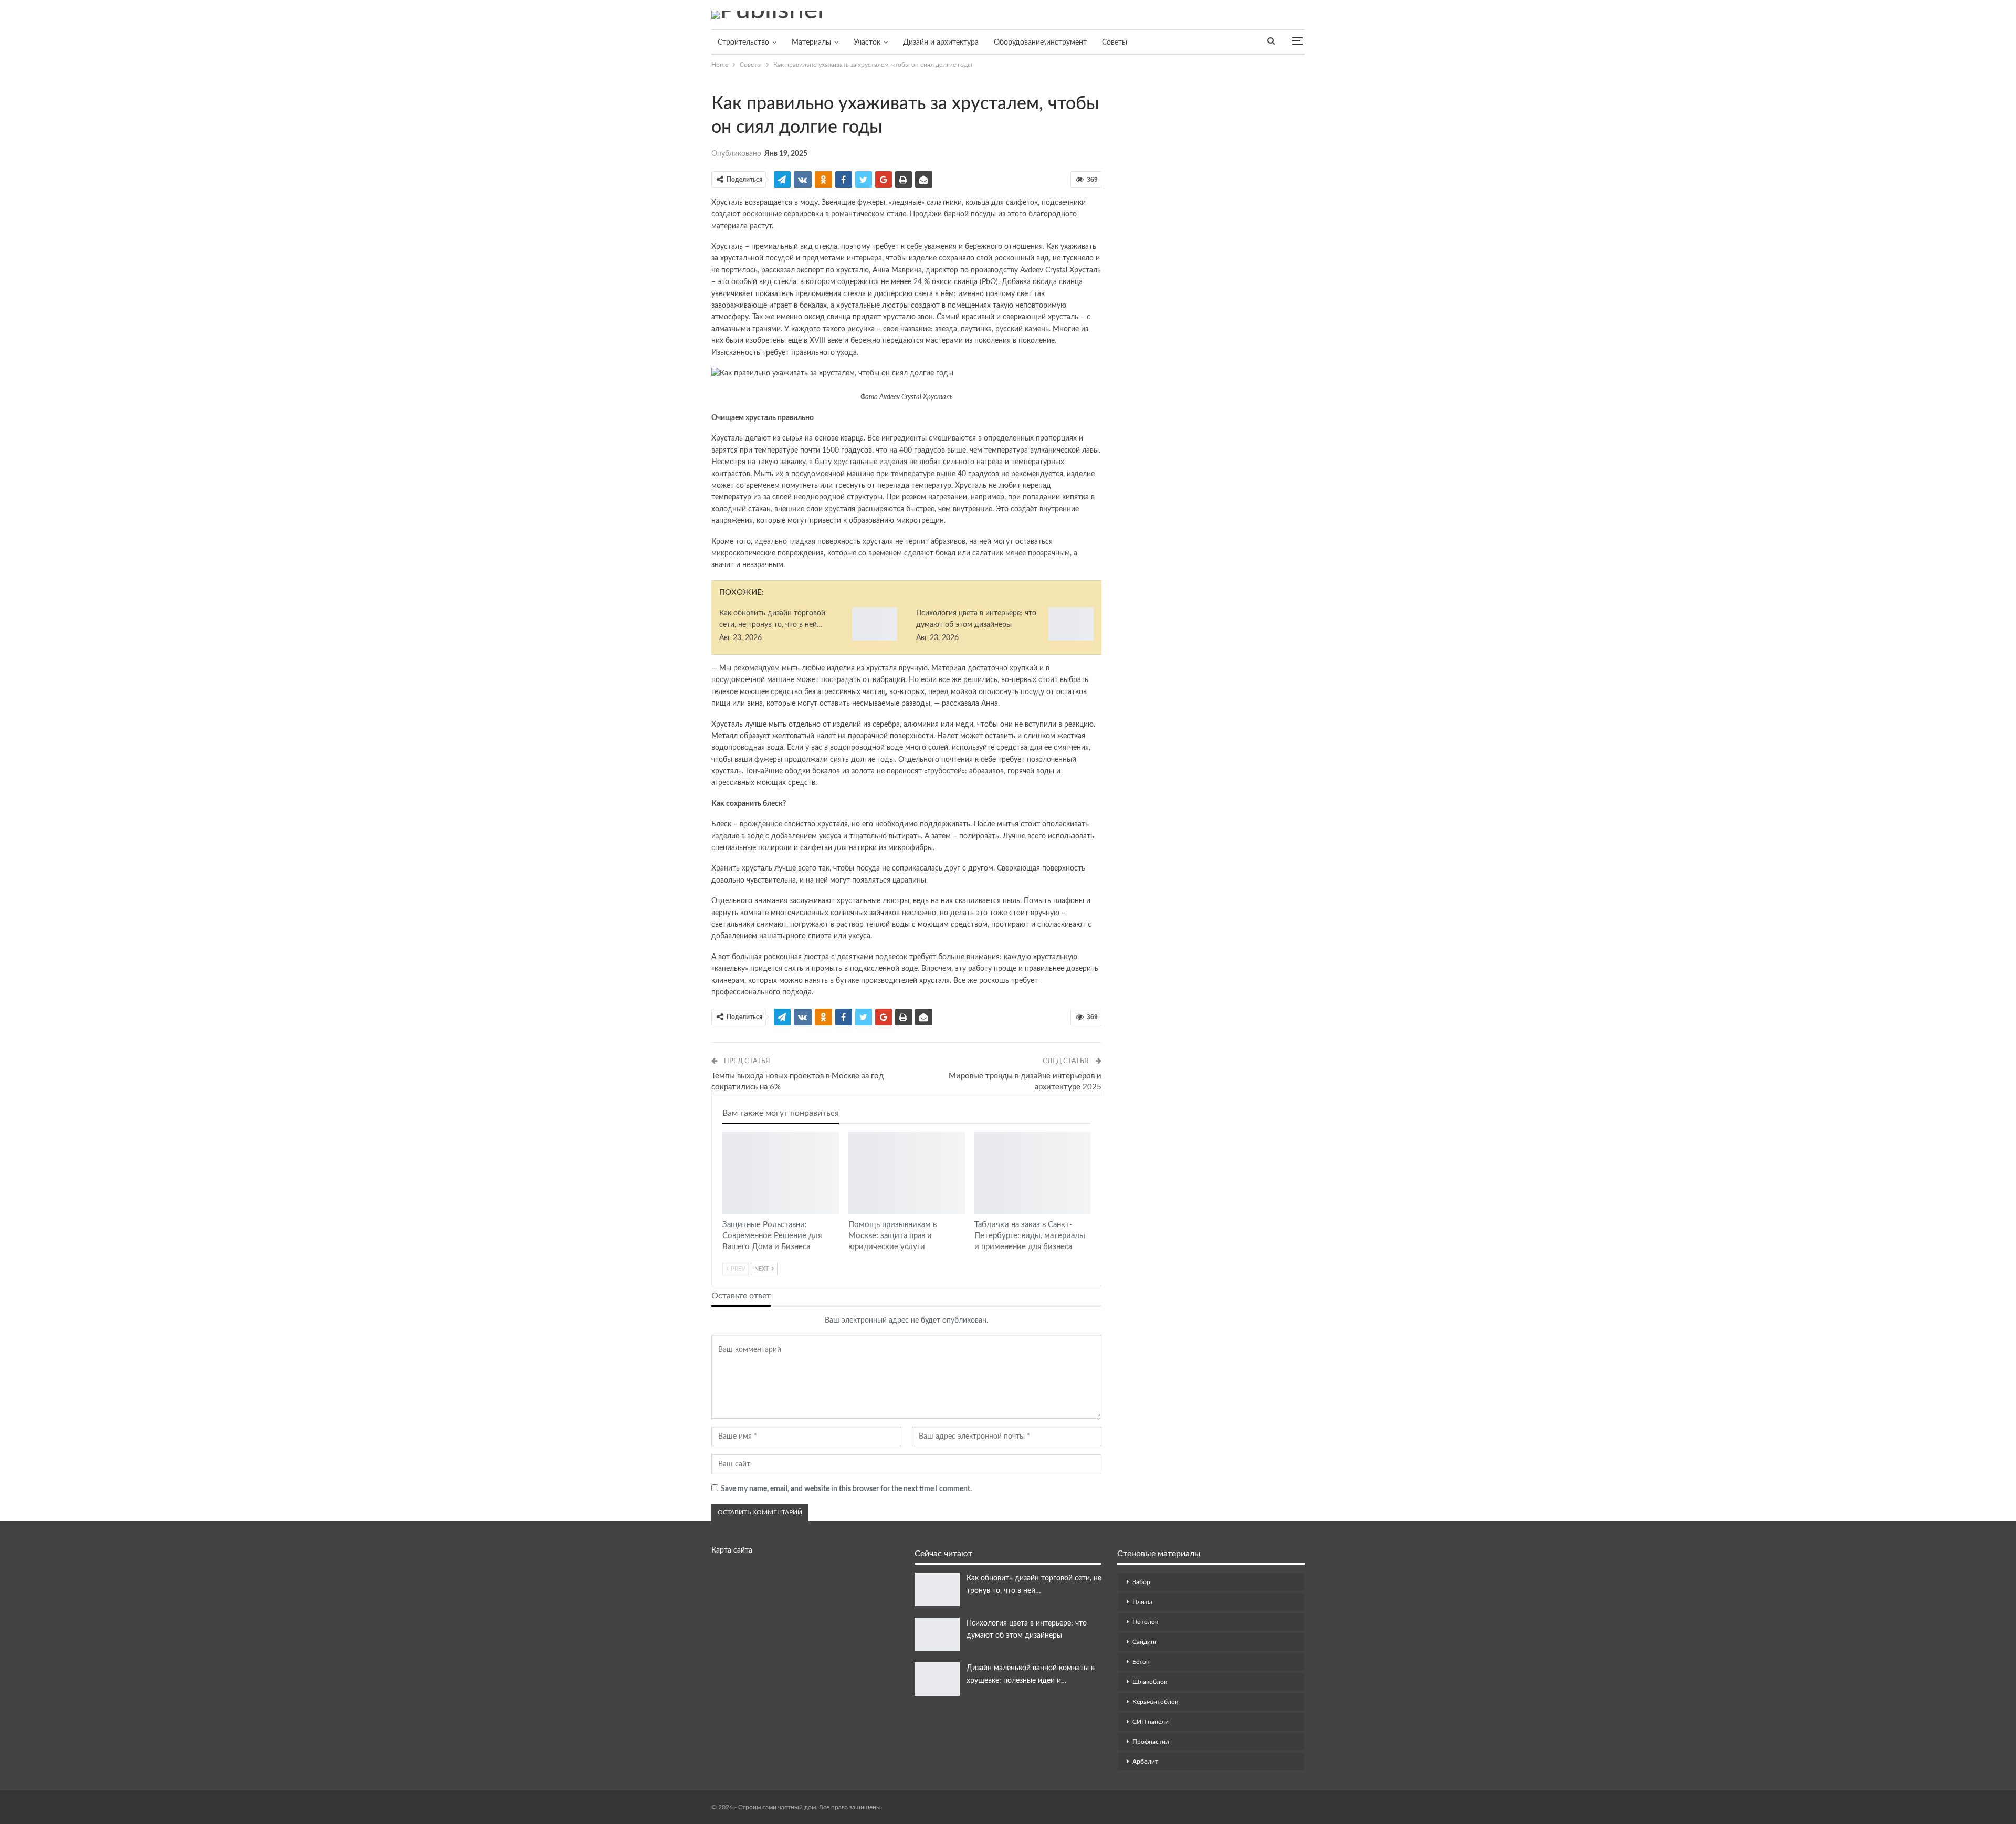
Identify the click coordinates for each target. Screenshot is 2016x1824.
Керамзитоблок (1155, 1702)
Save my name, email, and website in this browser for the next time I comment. (846, 1489)
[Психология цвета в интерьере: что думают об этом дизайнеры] (1071, 624)
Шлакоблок (1150, 1682)
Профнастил (1151, 1742)
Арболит (1145, 1762)
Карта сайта (732, 1550)
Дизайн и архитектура (941, 43)
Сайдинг (1145, 1642)
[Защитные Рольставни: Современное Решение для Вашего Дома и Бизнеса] (781, 1173)
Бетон (1141, 1662)
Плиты (1142, 1602)
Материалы (811, 43)
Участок (867, 43)
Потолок (1145, 1622)
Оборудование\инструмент (1040, 43)
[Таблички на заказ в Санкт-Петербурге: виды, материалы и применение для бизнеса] (1033, 1173)
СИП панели (1151, 1722)
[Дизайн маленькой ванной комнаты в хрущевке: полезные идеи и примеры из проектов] (937, 1679)
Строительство (743, 43)
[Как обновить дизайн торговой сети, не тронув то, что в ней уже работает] (875, 624)
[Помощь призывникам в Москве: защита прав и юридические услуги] (907, 1173)
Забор (1141, 1582)
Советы (1115, 43)
